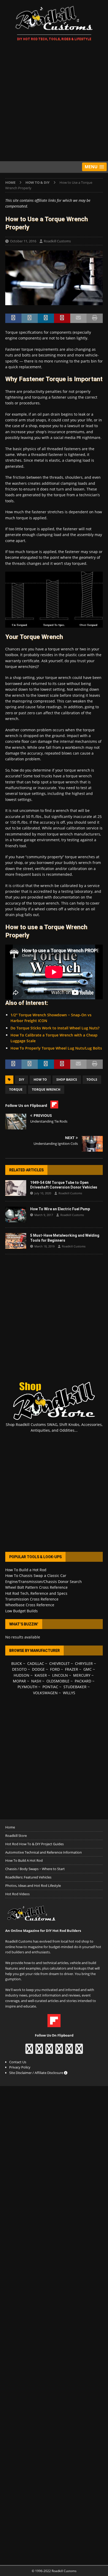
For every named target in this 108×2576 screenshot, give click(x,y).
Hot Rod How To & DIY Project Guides (34, 1844)
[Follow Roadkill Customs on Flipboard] (54, 2025)
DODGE (38, 1669)
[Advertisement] (54, 102)
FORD (55, 1669)
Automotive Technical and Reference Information (44, 1852)
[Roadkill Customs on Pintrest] (49, 2051)
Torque (16, 1089)
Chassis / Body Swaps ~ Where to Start (35, 1869)
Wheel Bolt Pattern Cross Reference (36, 1587)
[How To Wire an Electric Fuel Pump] (16, 1214)
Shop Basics (67, 1080)
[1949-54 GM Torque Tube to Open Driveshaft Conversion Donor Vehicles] (16, 1188)
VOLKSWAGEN (45, 1693)
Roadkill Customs (57, 241)
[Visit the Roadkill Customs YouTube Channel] (79, 2051)
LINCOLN (60, 1675)
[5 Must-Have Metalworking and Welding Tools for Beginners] (16, 1241)
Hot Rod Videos (17, 1894)
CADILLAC (36, 1663)
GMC (88, 1669)
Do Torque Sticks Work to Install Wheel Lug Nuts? (55, 1028)
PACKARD (83, 1681)
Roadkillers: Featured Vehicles (28, 1877)
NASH (36, 1681)
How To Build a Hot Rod (26, 1570)
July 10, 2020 (43, 1193)
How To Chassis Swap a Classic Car (36, 1576)
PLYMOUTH (27, 1687)
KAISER (41, 1675)
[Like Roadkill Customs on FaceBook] (29, 2051)
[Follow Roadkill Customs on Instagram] (39, 2051)
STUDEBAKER (75, 1687)
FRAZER (72, 1669)
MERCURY (82, 1675)
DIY (21, 1080)
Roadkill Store (16, 1836)
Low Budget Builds (21, 1611)
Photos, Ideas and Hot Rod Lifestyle (33, 1886)
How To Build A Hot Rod (24, 1860)
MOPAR (19, 1681)
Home (10, 1827)
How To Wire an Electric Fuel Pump (60, 1209)
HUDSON (21, 1675)
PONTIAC (50, 1687)
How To (40, 1080)
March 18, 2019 (44, 1246)
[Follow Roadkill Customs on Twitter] (69, 2051)
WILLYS (69, 1693)
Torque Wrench (46, 1089)
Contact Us (18, 2062)
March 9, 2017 (44, 1215)
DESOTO (19, 1669)
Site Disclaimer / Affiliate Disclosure (37, 2073)
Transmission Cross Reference (32, 1599)
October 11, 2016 (23, 241)
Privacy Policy (20, 2067)
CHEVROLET (60, 1663)
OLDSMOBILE (58, 1681)
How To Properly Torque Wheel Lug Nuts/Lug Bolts (56, 1048)
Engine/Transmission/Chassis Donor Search (44, 1582)
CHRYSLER (84, 1663)
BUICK (17, 1663)
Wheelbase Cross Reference (30, 1605)
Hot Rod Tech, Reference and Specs (36, 1593)
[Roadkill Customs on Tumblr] (59, 2051)
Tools (92, 1080)
